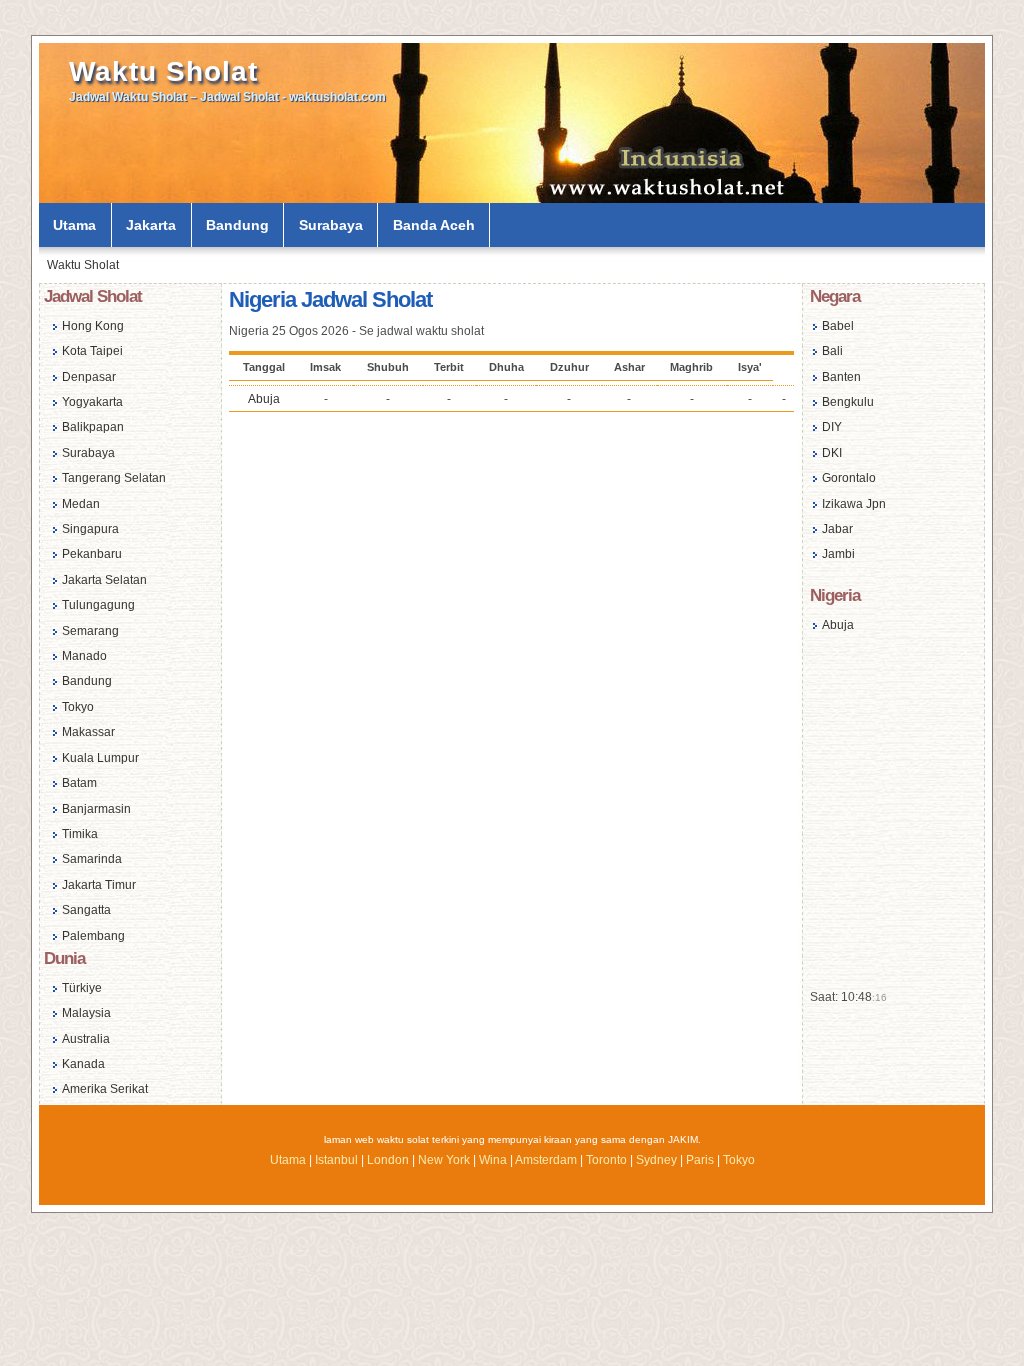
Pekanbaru (92, 554)
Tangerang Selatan (114, 478)
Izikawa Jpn (854, 504)
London (388, 1160)
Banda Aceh (434, 225)
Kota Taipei (92, 351)
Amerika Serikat (105, 1089)
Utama (74, 225)
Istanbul (336, 1160)
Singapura (90, 529)
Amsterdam (546, 1160)
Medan (81, 504)
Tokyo (78, 707)
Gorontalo (849, 478)
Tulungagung (98, 605)
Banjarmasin (96, 809)
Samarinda (92, 859)
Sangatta (86, 910)
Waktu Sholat (163, 71)
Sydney (656, 1160)
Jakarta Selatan (104, 580)
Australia (86, 1039)
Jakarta (151, 225)
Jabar (837, 529)
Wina (493, 1160)
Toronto (606, 1160)
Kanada (83, 1064)
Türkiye (82, 988)
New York (444, 1160)
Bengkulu (848, 402)
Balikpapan (93, 427)
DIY (832, 427)
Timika (80, 834)
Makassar (88, 732)
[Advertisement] (512, 578)
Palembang (93, 936)
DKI (832, 453)
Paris (700, 1160)
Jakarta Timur (99, 885)
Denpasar (89, 377)
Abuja (264, 399)
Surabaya (331, 225)
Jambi (838, 554)
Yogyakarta (92, 402)
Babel (838, 326)
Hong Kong (93, 326)
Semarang (90, 631)
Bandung (237, 225)
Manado (84, 656)
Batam (79, 783)
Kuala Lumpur (100, 758)
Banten (841, 377)
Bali (832, 351)
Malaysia (86, 1013)
